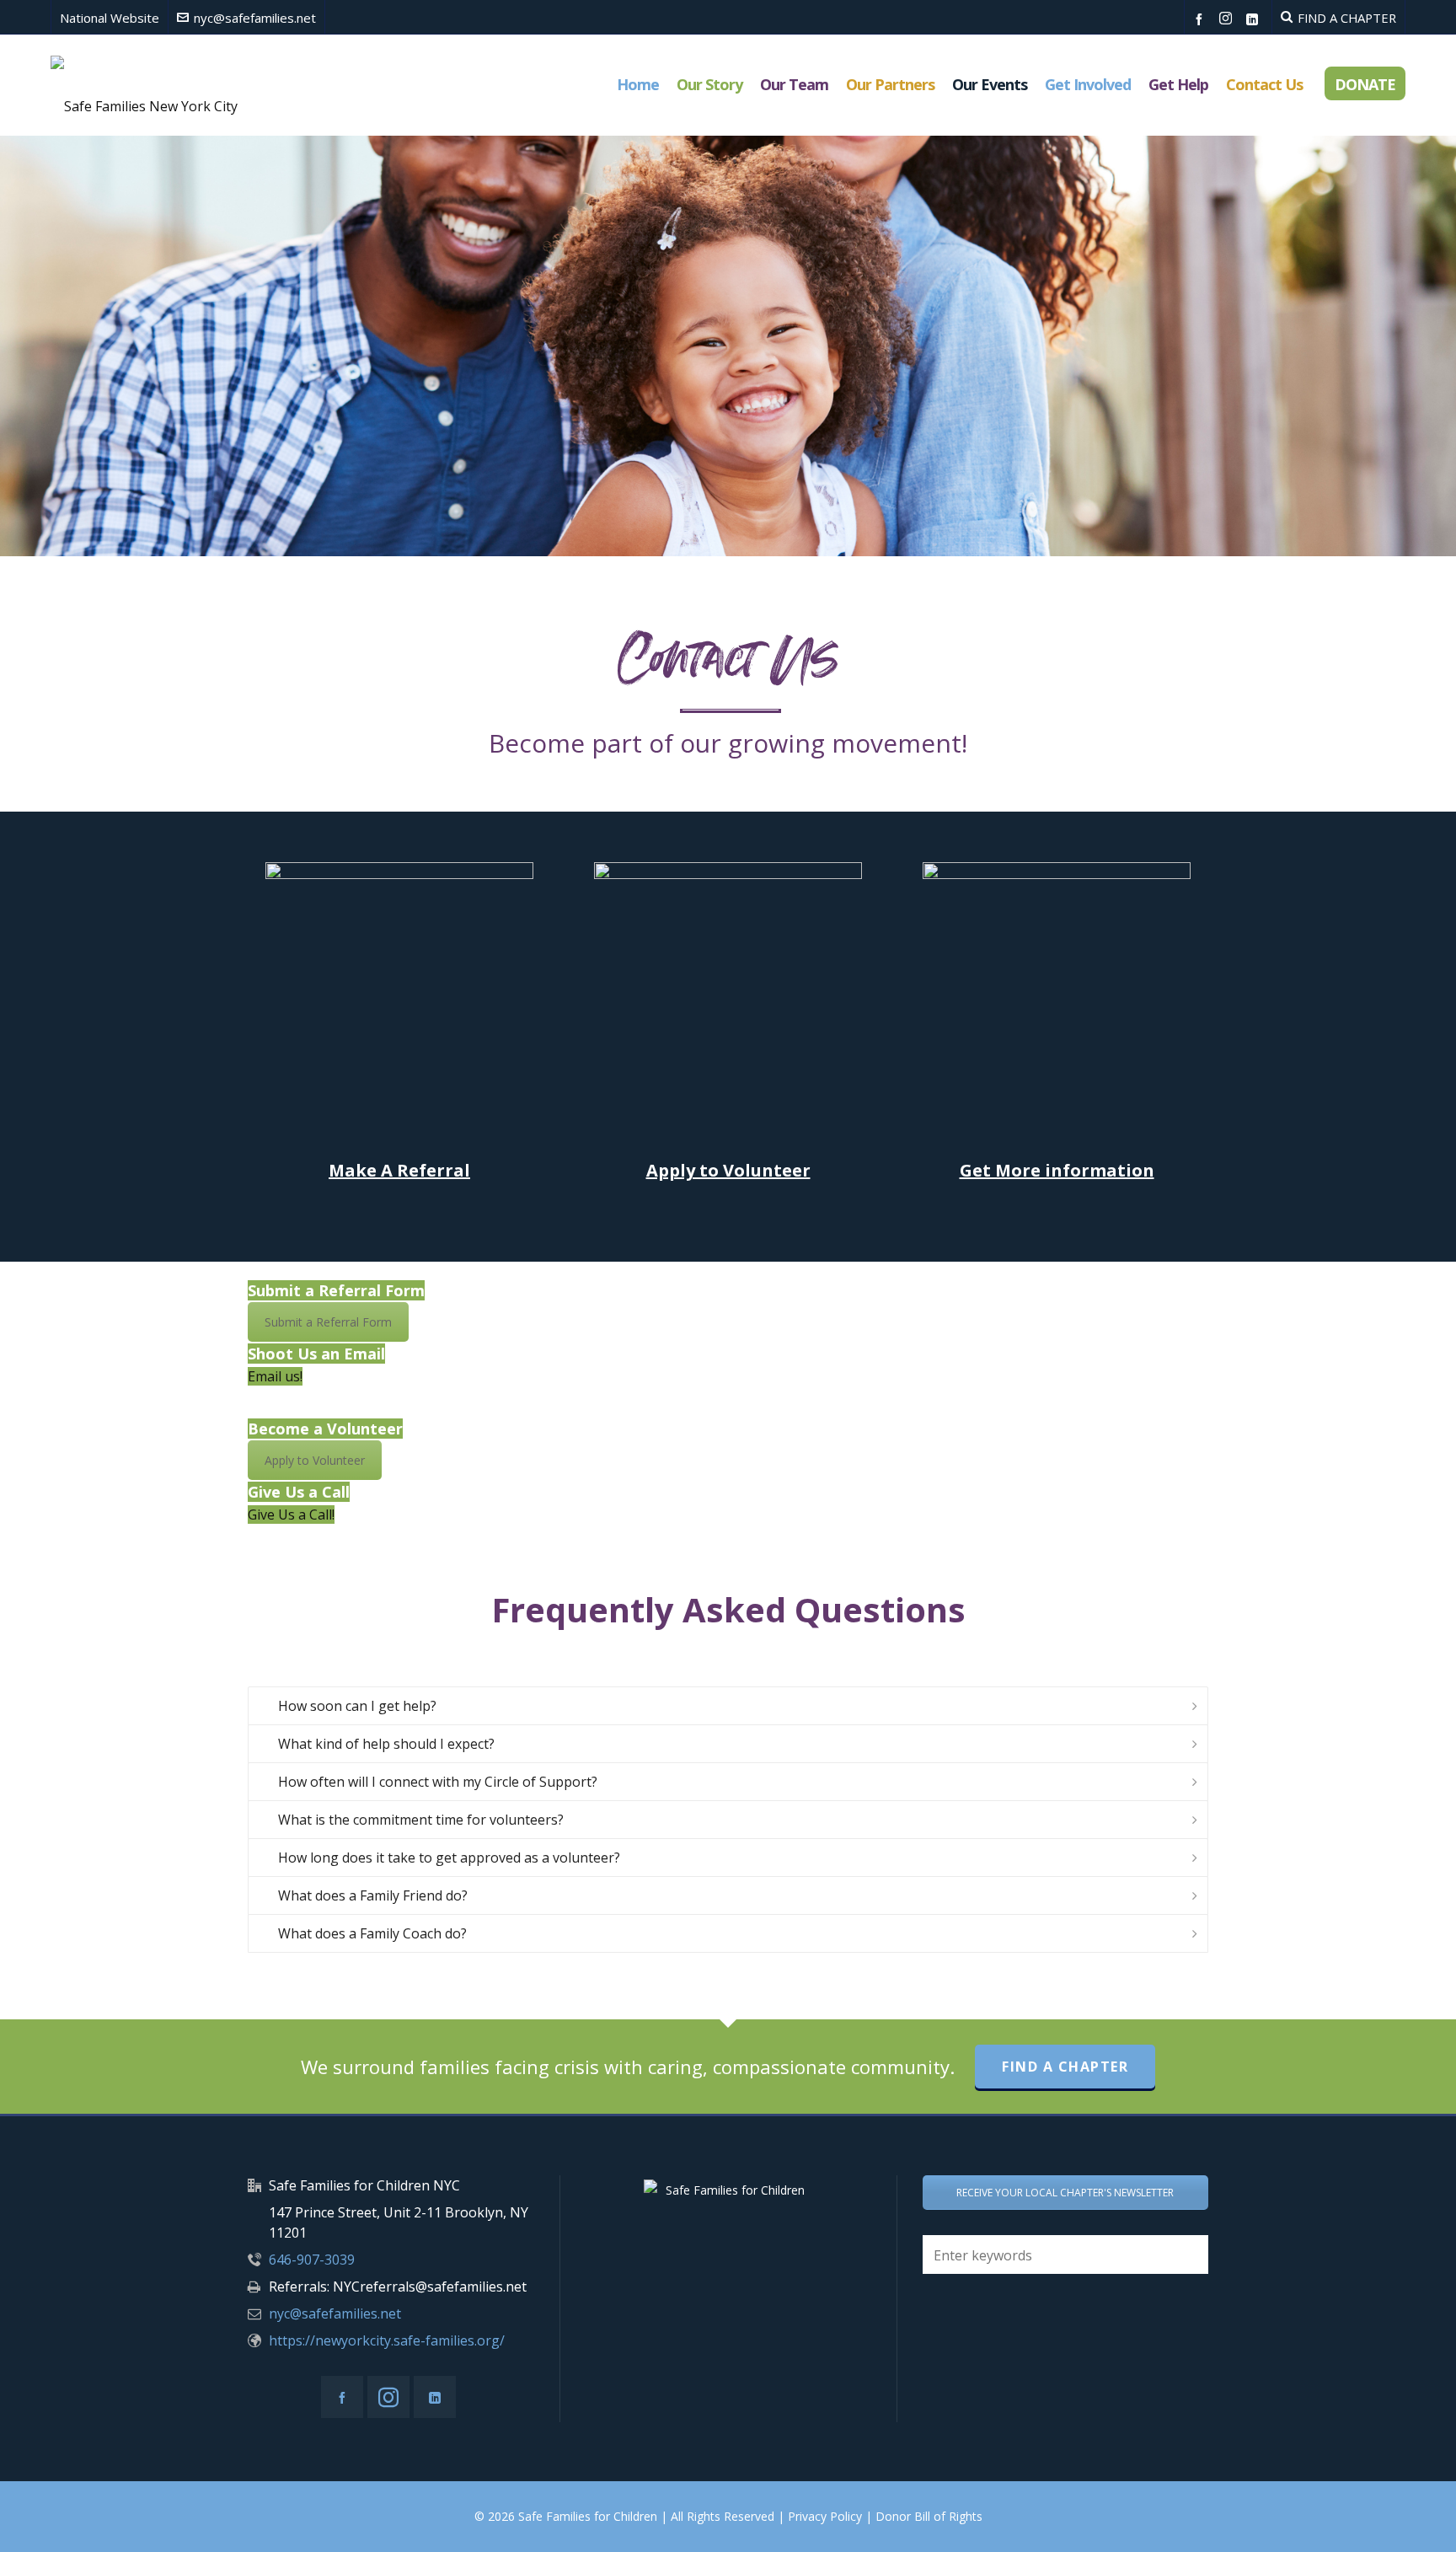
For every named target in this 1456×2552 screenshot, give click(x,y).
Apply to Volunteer (728, 1170)
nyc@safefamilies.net (255, 18)
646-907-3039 (312, 2260)
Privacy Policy (825, 2516)
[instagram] (1228, 19)
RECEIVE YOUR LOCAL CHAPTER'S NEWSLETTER (1065, 2193)
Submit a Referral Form (328, 1322)
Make (353, 1170)
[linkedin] (1255, 19)
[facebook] (1202, 19)
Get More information (1057, 1170)
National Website (110, 18)
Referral (423, 1170)
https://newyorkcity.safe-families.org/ (387, 2340)
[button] (1187, 2254)
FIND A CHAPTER (1347, 18)
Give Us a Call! (291, 1515)
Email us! (275, 1376)
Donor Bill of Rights (929, 2516)
